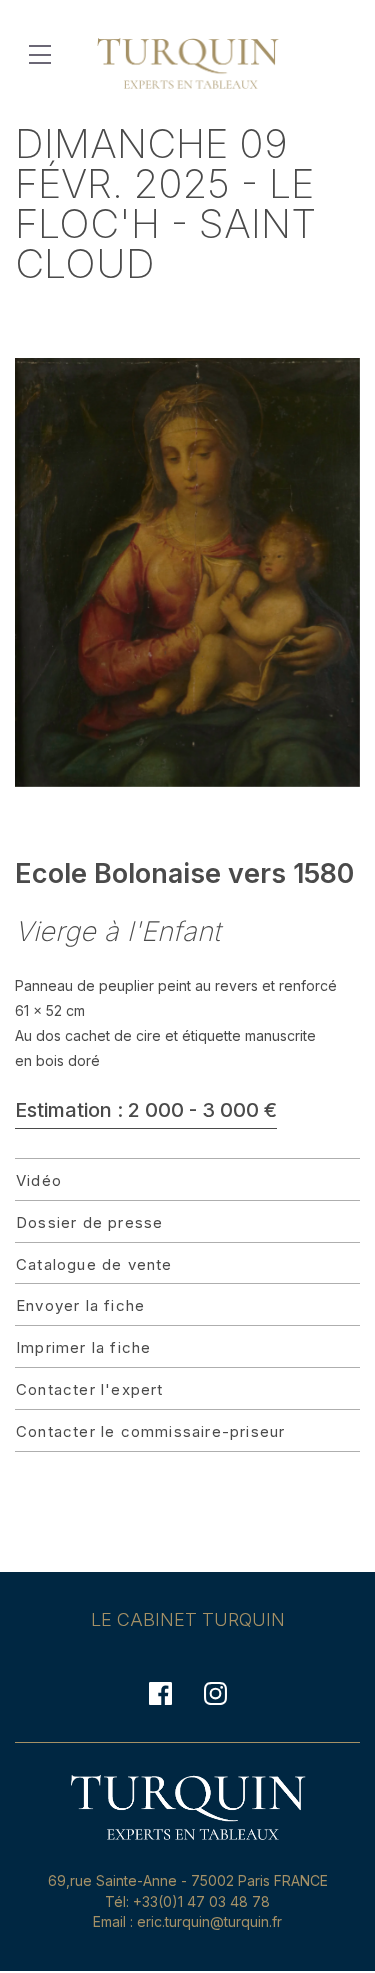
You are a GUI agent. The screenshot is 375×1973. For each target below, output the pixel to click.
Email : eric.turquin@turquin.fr (187, 1921)
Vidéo (39, 1180)
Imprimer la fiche (83, 1347)
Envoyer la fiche (80, 1305)
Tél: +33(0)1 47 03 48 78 (187, 1901)
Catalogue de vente (94, 1264)
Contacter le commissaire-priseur (150, 1431)
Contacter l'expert (90, 1389)
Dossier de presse (89, 1222)
